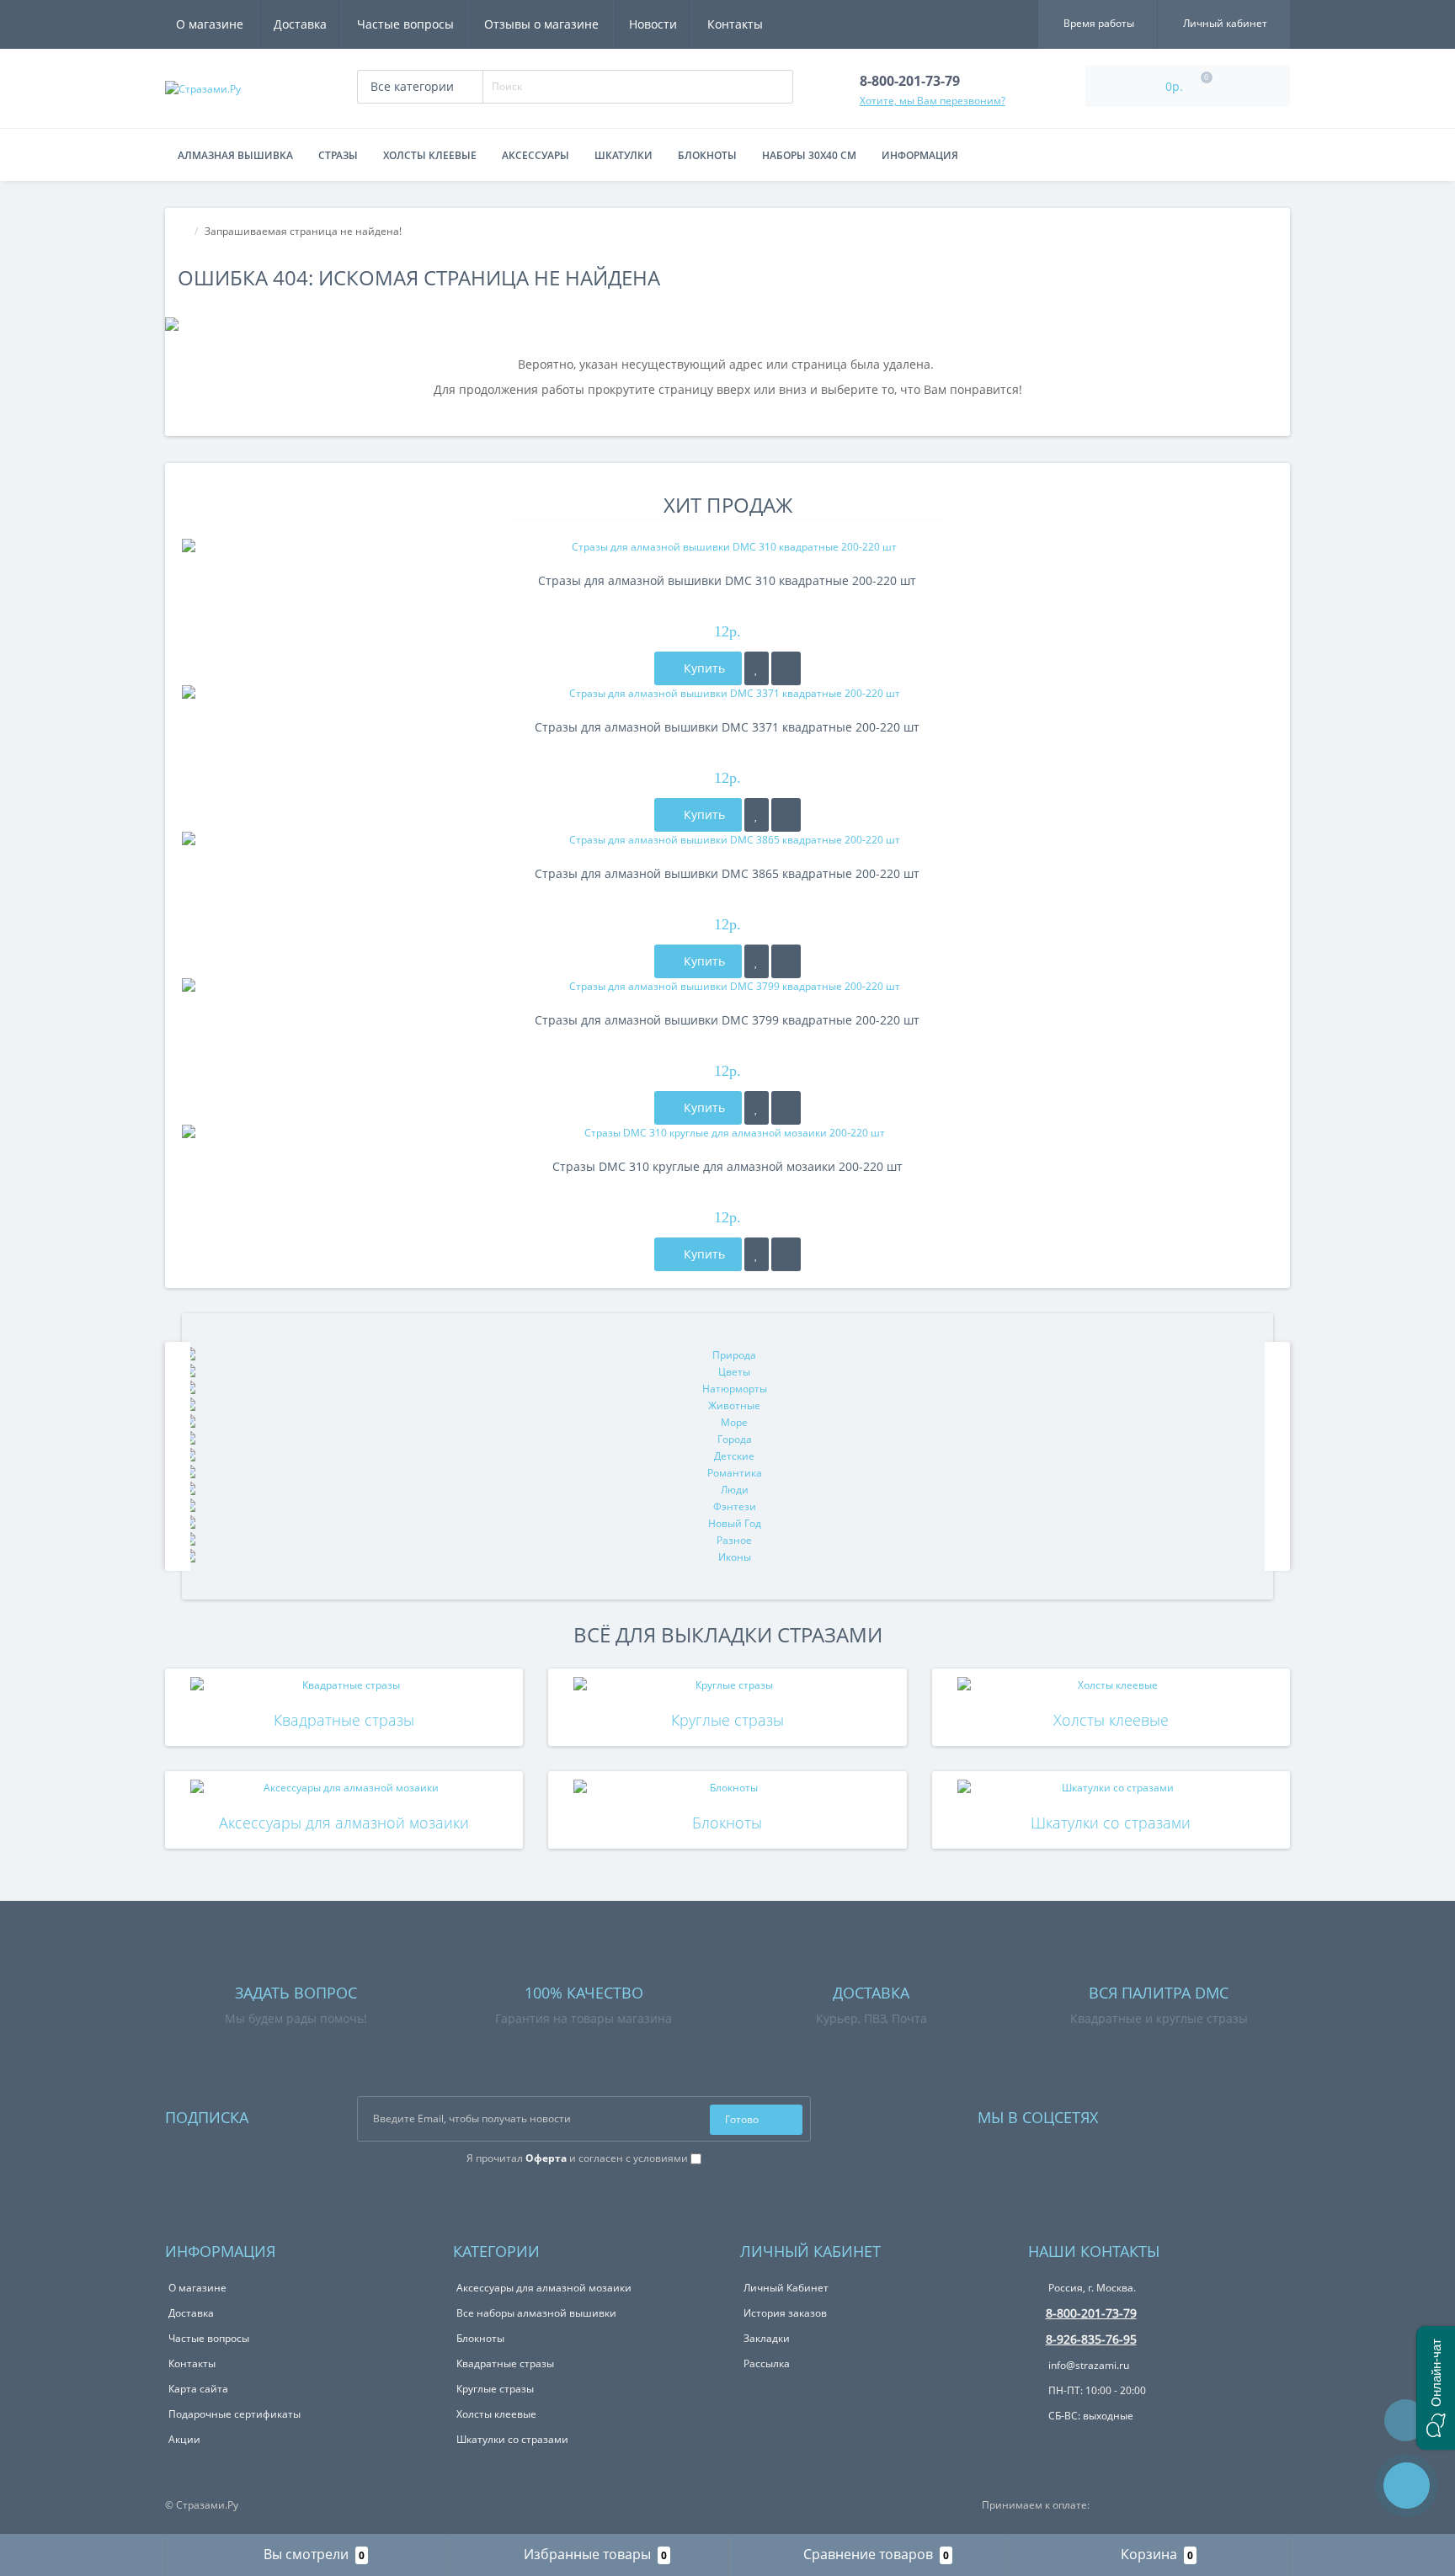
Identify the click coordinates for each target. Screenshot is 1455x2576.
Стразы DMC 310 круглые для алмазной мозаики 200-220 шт (727, 1166)
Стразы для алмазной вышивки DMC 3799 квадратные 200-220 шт (727, 1020)
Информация (920, 155)
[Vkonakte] (1133, 2113)
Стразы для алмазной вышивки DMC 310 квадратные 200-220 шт (727, 580)
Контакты (735, 24)
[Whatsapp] (1040, 2442)
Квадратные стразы (344, 1720)
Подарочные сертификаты (235, 2414)
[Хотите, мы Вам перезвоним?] (1407, 2486)
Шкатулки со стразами (1111, 1823)
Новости (653, 24)
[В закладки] (757, 668)
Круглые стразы (727, 1720)
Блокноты (707, 155)
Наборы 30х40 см (809, 155)
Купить (703, 668)
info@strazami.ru (1087, 2365)
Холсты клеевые (430, 155)
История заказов (785, 2313)
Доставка (300, 24)
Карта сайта (198, 2389)
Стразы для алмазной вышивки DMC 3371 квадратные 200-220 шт (727, 727)
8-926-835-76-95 (1091, 2339)
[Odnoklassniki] (1156, 2113)
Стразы (338, 155)
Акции (184, 2439)
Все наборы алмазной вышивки (536, 2313)
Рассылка (767, 2363)
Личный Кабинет (786, 2288)
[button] (1436, 2388)
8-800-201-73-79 (1091, 2313)
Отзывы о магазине (541, 24)
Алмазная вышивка (235, 155)
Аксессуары (536, 155)
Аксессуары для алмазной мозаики (344, 1823)
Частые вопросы (405, 24)
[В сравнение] (786, 668)
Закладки (767, 2338)
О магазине (210, 24)
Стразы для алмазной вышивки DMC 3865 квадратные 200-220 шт (727, 873)
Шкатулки (624, 155)
